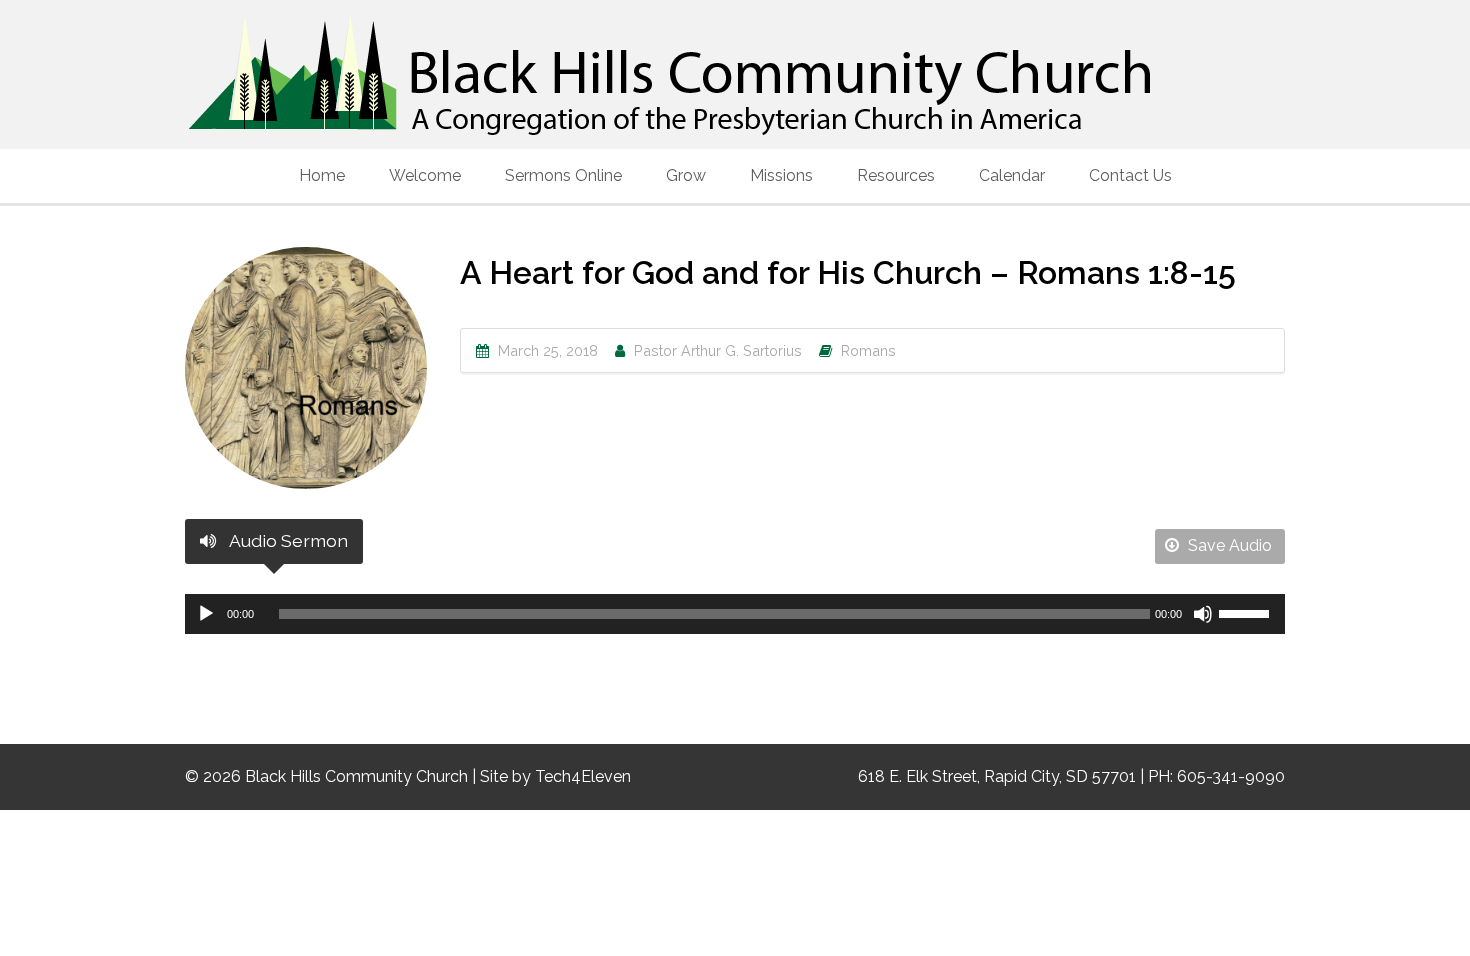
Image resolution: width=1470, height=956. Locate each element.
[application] (735, 614)
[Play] (206, 614)
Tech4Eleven (583, 776)
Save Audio (1228, 545)
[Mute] (1203, 614)
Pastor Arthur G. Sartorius (718, 350)
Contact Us (1130, 175)
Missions (781, 175)
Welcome (425, 175)
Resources (896, 175)
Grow (686, 175)
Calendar (1012, 175)
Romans (868, 350)
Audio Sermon (287, 540)
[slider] (1247, 612)
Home (322, 175)
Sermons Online (563, 175)
